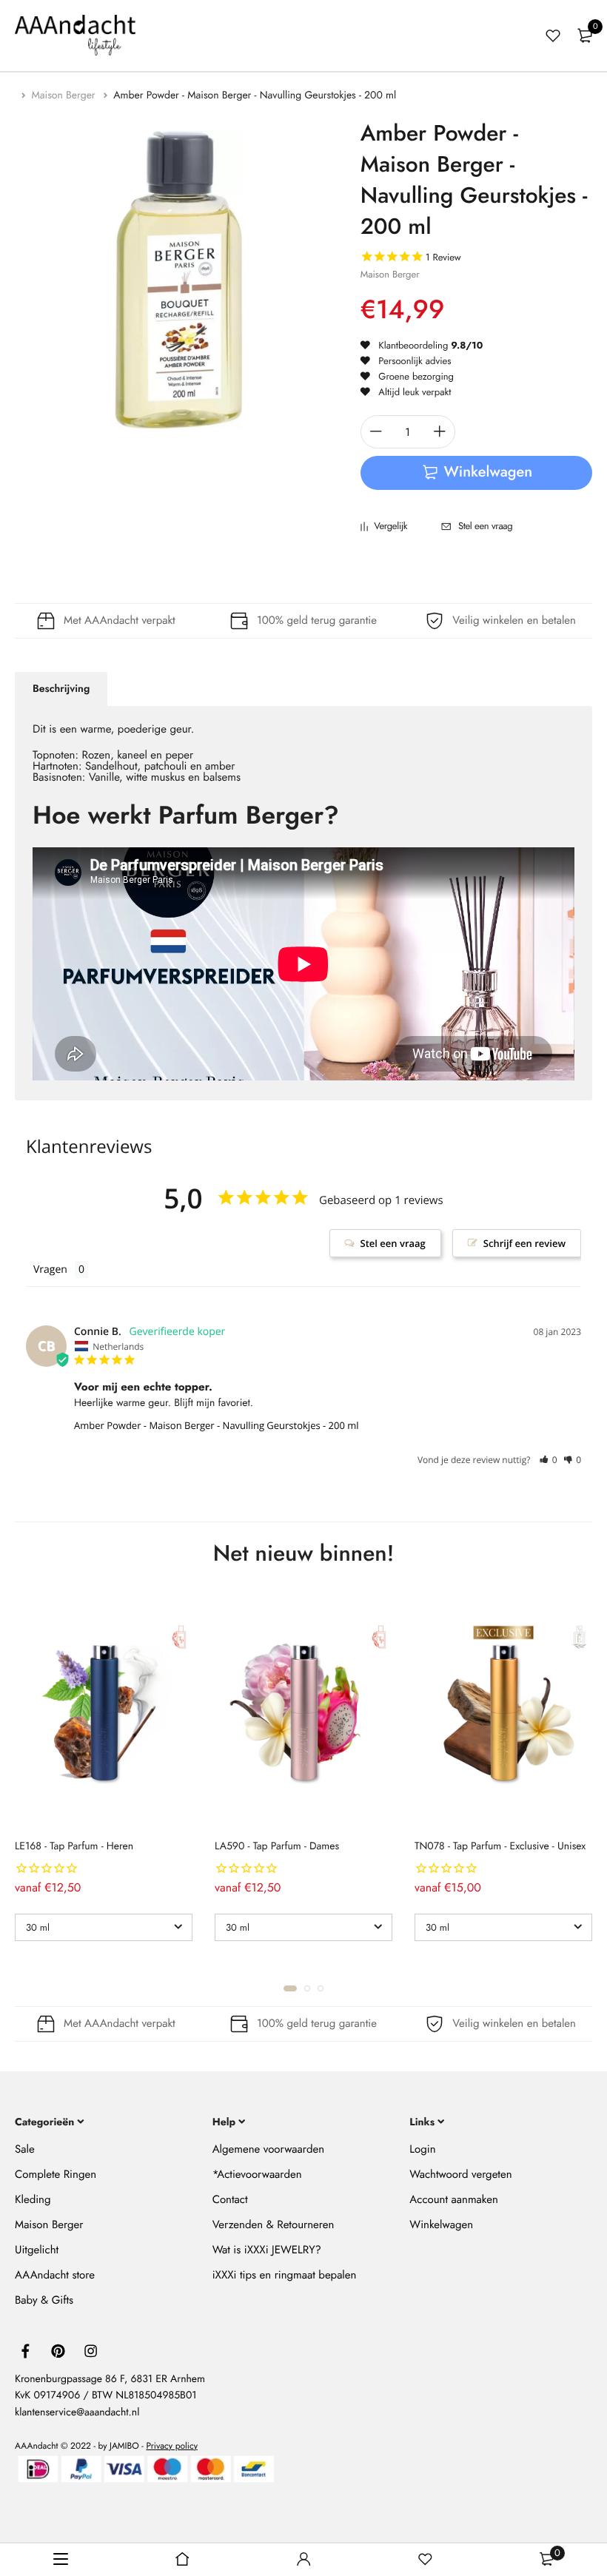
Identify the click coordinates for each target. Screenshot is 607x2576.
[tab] (61, 689)
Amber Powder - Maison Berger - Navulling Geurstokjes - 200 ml (217, 1425)
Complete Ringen (56, 2174)
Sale (25, 2149)
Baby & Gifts (44, 2300)
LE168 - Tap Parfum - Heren (74, 1846)
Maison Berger (65, 95)
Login (422, 2149)
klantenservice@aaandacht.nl (77, 2412)
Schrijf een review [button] (524, 1243)
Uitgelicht (37, 2250)
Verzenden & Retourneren (274, 2224)
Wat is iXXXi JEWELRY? (267, 2250)
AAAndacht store (55, 2275)
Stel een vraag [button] (393, 1243)
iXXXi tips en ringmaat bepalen (285, 2275)
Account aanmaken (453, 2199)
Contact (230, 2199)
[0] (585, 36)
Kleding (33, 2199)
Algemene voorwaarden (268, 2149)
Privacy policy (172, 2446)
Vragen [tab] (50, 1269)
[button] (548, 1460)
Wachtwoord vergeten (460, 2174)
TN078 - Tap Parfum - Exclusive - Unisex (500, 1846)
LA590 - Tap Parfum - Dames (277, 1846)
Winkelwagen (441, 2224)
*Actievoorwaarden (257, 2174)
